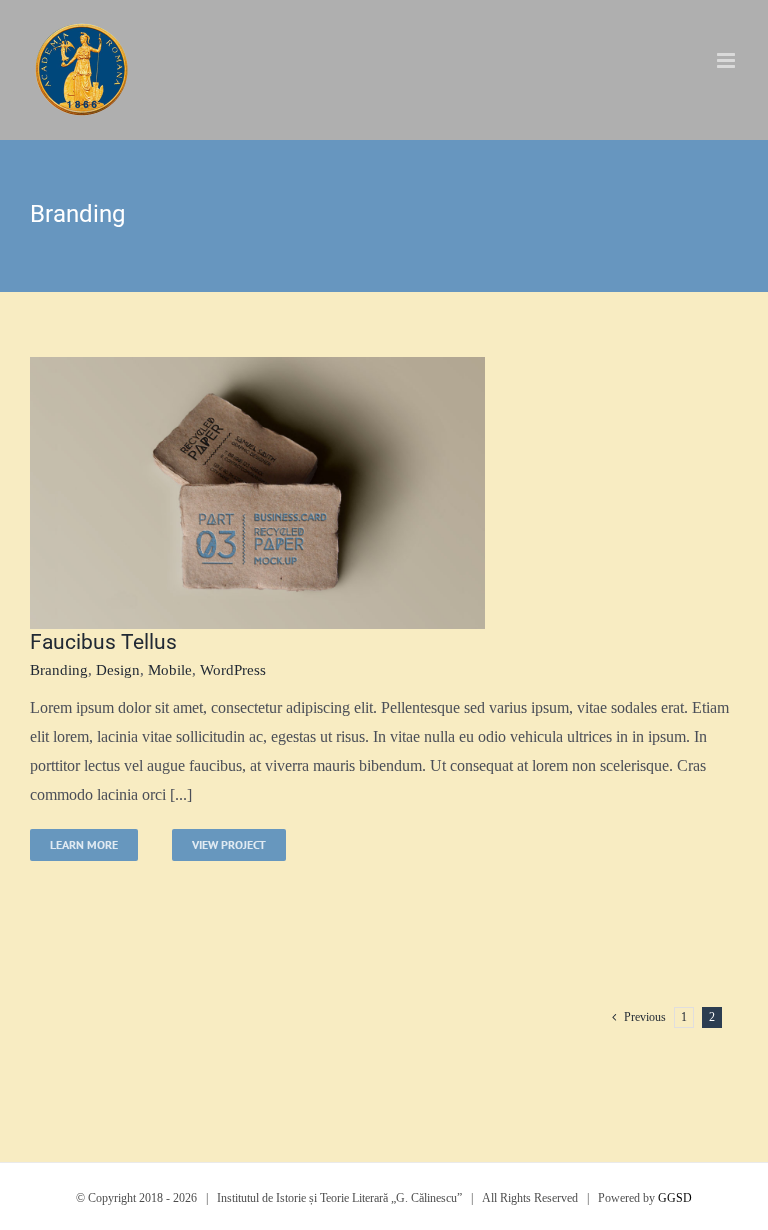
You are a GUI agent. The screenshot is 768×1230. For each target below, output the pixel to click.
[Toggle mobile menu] (727, 60)
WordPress (233, 670)
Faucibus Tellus (103, 642)
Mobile (170, 670)
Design (118, 670)
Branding (59, 670)
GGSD (675, 1198)
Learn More (84, 844)
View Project (229, 844)
